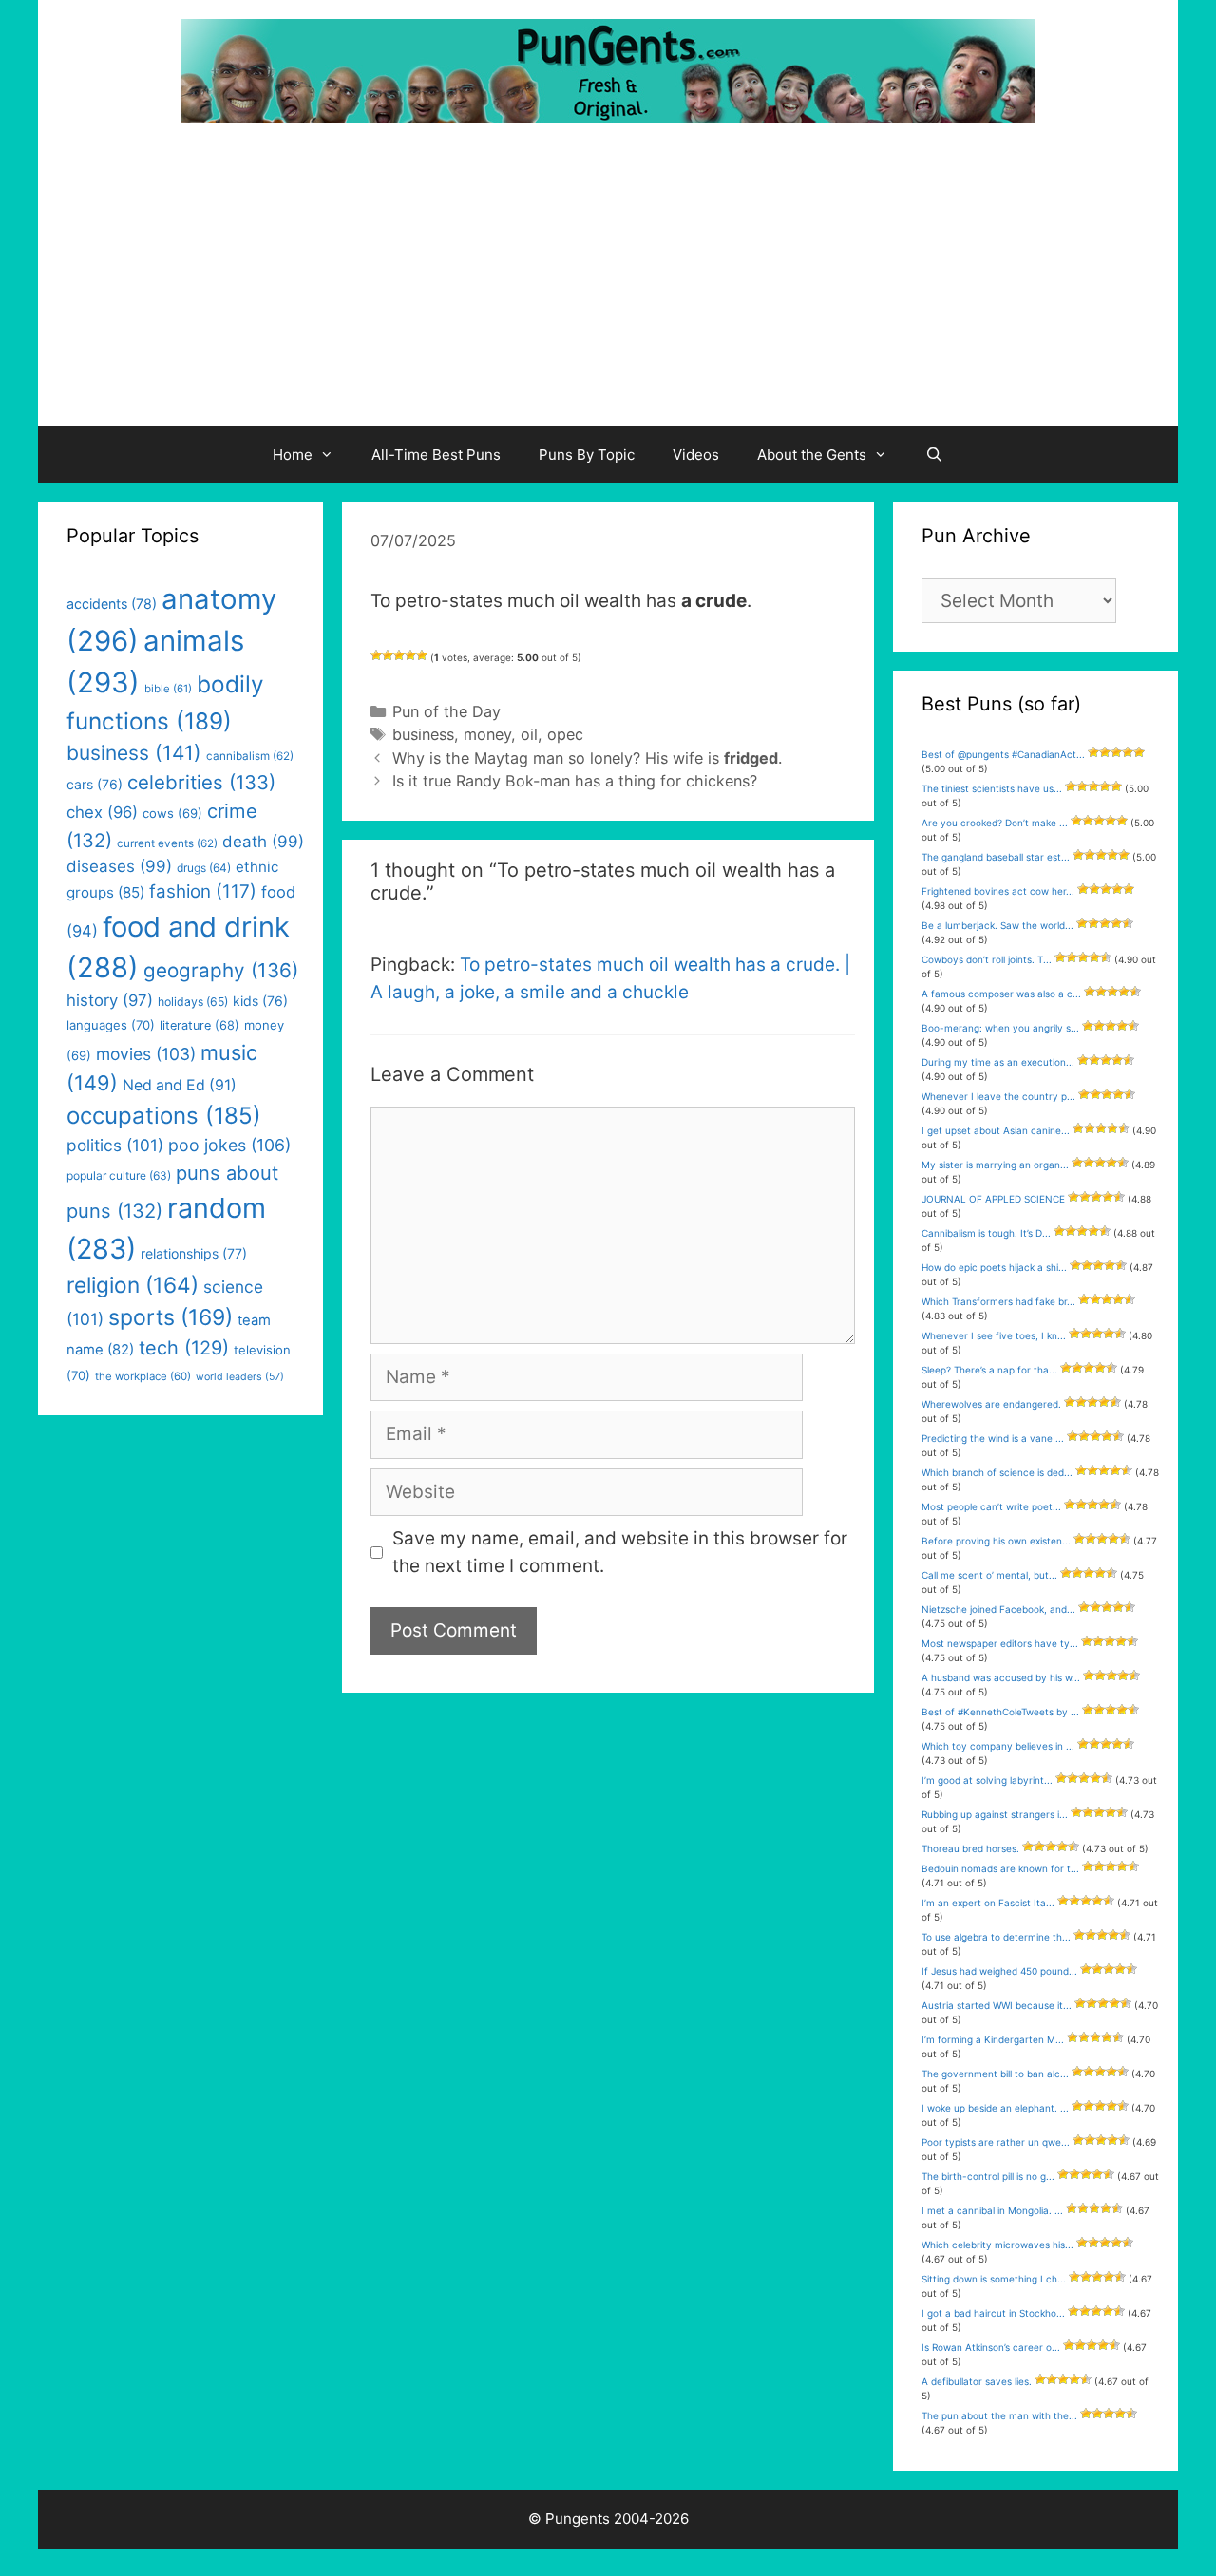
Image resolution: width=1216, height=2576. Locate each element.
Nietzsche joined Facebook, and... (998, 1609)
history (110, 1000)
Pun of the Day (446, 711)
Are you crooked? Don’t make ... (995, 823)
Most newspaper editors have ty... (1000, 1643)
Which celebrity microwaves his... (997, 2245)
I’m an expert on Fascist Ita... (988, 1903)
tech (184, 1348)
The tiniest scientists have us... (992, 788)
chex (102, 812)
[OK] (399, 655)
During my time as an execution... (998, 1062)
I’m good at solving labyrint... (987, 1780)
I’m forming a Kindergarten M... (993, 2039)
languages (111, 1025)
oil (529, 734)
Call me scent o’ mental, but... (989, 1575)
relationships (194, 1253)
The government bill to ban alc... (995, 2074)
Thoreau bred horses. (970, 1848)
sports (171, 1317)
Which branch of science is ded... (997, 1472)
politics (115, 1145)
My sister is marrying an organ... (995, 1165)
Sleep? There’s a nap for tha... (989, 1370)
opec (565, 734)
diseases (119, 866)
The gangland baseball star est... (996, 857)
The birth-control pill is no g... (988, 2176)
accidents (112, 604)
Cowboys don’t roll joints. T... (987, 959)
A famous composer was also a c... (1001, 994)
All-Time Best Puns (436, 455)
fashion (203, 891)
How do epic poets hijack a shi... (994, 1267)
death (263, 842)
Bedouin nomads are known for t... (1000, 1868)
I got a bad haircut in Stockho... (993, 2313)
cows (172, 813)
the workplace (143, 1376)
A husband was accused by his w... (1001, 1677)
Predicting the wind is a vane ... (993, 1438)
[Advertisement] (608, 284)
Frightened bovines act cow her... (998, 891)
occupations (164, 1116)
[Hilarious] (422, 655)
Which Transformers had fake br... (998, 1301)
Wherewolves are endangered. (991, 1404)
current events (167, 843)
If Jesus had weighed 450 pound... (999, 1971)
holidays (193, 1002)
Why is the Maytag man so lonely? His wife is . (587, 758)
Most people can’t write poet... (991, 1506)
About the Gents (812, 455)
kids (260, 1001)
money (487, 734)
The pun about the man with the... (999, 2415)
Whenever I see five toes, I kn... (994, 1335)
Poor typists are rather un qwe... (996, 2142)
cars (95, 784)
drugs (204, 868)
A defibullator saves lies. (977, 2381)
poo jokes (229, 1145)
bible (168, 689)
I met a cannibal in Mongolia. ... (992, 2210)
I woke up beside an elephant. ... (995, 2108)
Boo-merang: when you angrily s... (1000, 1028)
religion (133, 1285)
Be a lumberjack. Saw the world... (997, 925)
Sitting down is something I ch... (994, 2279)
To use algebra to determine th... (996, 1937)
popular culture (119, 1175)
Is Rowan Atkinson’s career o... (991, 2347)
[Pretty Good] (410, 655)
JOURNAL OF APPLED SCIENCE (993, 1199)
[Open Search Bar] (934, 455)
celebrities (201, 782)
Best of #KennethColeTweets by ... (1000, 1712)
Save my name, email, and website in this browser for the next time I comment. (620, 1552)
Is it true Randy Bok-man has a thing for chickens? (575, 781)
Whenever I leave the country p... (998, 1096)
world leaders (240, 1377)
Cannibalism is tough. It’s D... (986, 1233)
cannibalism (250, 756)
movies (146, 1054)
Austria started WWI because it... (997, 2005)
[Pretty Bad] (388, 655)
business (423, 734)
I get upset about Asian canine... (996, 1130)
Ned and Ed (180, 1085)
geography (221, 970)
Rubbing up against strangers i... (995, 1814)
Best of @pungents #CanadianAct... (1003, 754)
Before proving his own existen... (996, 1541)
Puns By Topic (587, 455)
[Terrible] (376, 655)
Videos (696, 455)
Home (293, 455)
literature (199, 1025)
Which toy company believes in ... (998, 1746)
